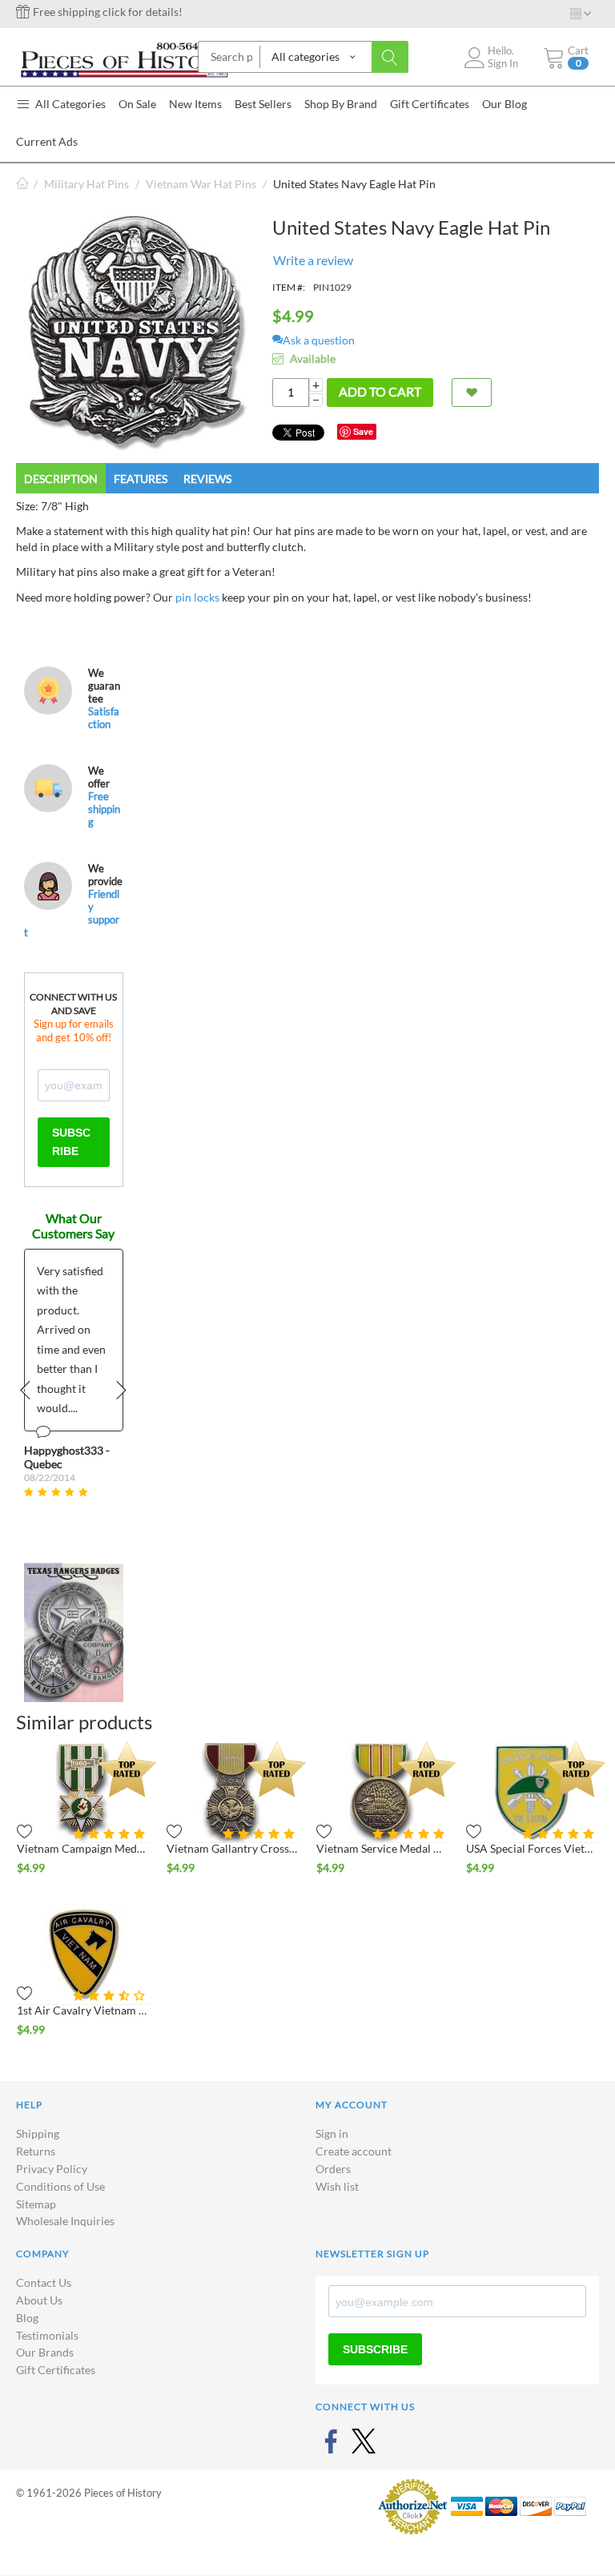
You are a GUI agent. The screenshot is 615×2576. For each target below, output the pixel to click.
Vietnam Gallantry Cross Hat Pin (233, 1848)
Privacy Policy (52, 2169)
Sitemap (36, 2204)
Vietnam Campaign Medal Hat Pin (83, 1848)
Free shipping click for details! (107, 12)
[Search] (390, 57)
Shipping (38, 2133)
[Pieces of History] (124, 58)
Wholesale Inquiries (65, 2221)
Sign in (332, 2133)
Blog (27, 2318)
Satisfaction (104, 718)
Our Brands (45, 2352)
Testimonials (47, 2335)
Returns (36, 2151)
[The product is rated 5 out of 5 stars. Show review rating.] (111, 1834)
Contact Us (44, 2282)
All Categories (69, 104)
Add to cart (380, 391)
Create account (354, 2151)
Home (22, 184)
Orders (333, 2169)
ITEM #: (289, 287)
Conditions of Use (60, 2186)
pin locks (197, 597)
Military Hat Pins (86, 184)
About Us (39, 2300)
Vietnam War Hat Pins (201, 184)
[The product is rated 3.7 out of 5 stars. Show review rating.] (111, 1996)
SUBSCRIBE (71, 1142)
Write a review (313, 260)
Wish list (337, 2186)
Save (363, 431)
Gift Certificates (56, 2370)
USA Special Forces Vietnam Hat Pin (532, 1848)
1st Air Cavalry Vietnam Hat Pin (83, 2010)
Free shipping (104, 809)
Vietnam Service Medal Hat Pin (382, 1848)
